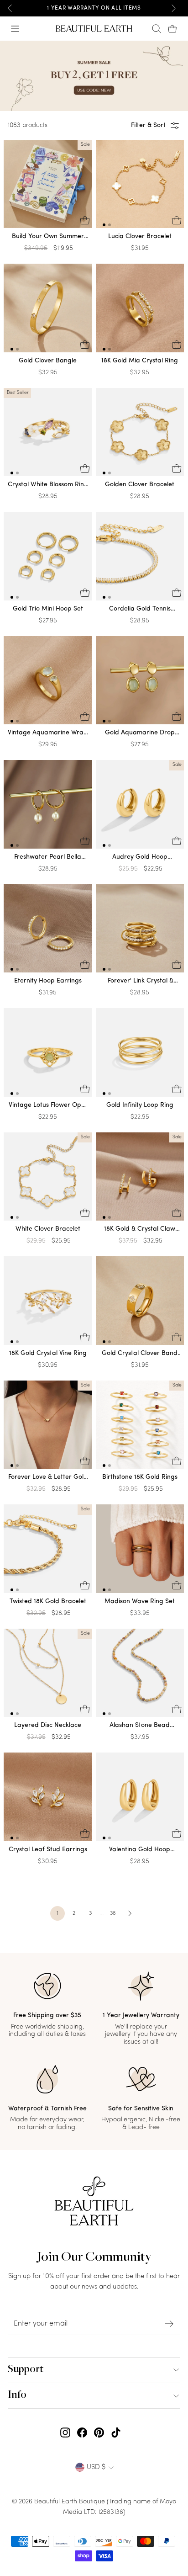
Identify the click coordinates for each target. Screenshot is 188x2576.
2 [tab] (110, 225)
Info (17, 2395)
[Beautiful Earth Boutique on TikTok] (116, 2433)
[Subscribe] (169, 2324)
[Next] (173, 8)
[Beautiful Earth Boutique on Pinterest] (99, 2433)
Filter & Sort (148, 125)
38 (113, 1913)
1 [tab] (104, 225)
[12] (140, 186)
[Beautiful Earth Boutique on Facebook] (82, 2433)
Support (26, 2370)
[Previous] (10, 8)
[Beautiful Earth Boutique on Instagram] (65, 2433)
